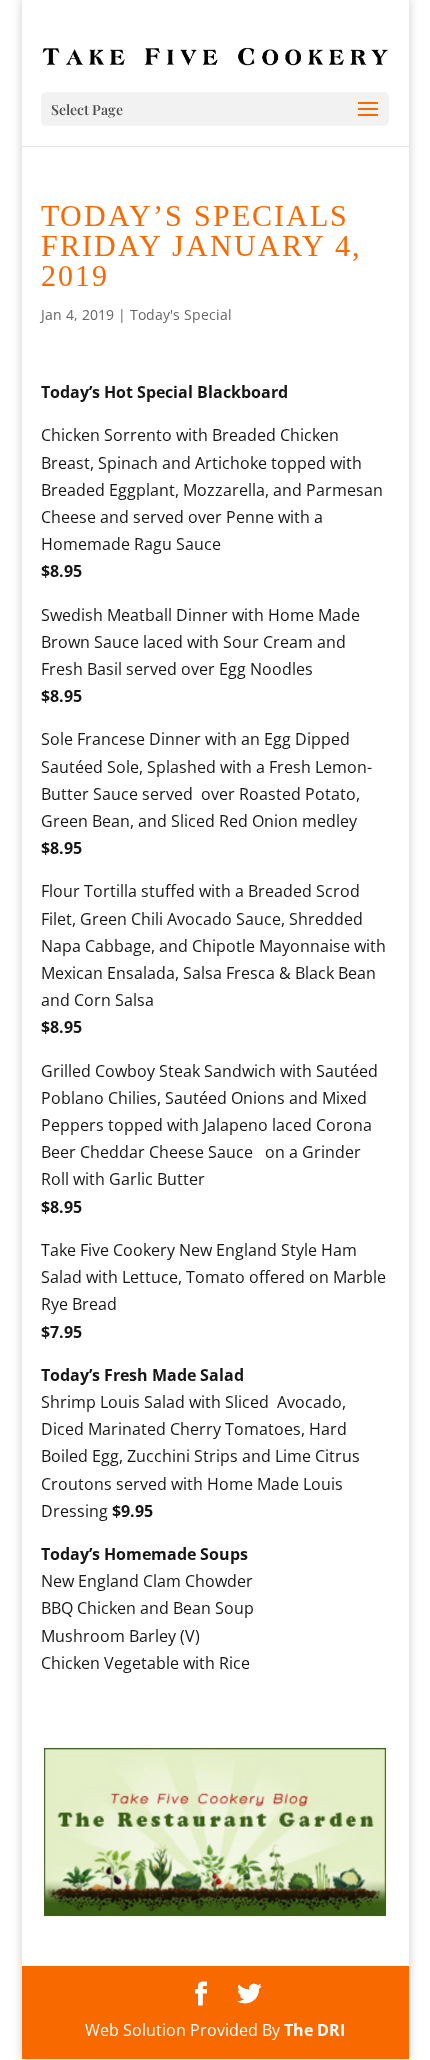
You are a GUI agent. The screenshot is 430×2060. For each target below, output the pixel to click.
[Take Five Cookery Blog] (215, 1914)
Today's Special (181, 314)
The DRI (314, 2030)
